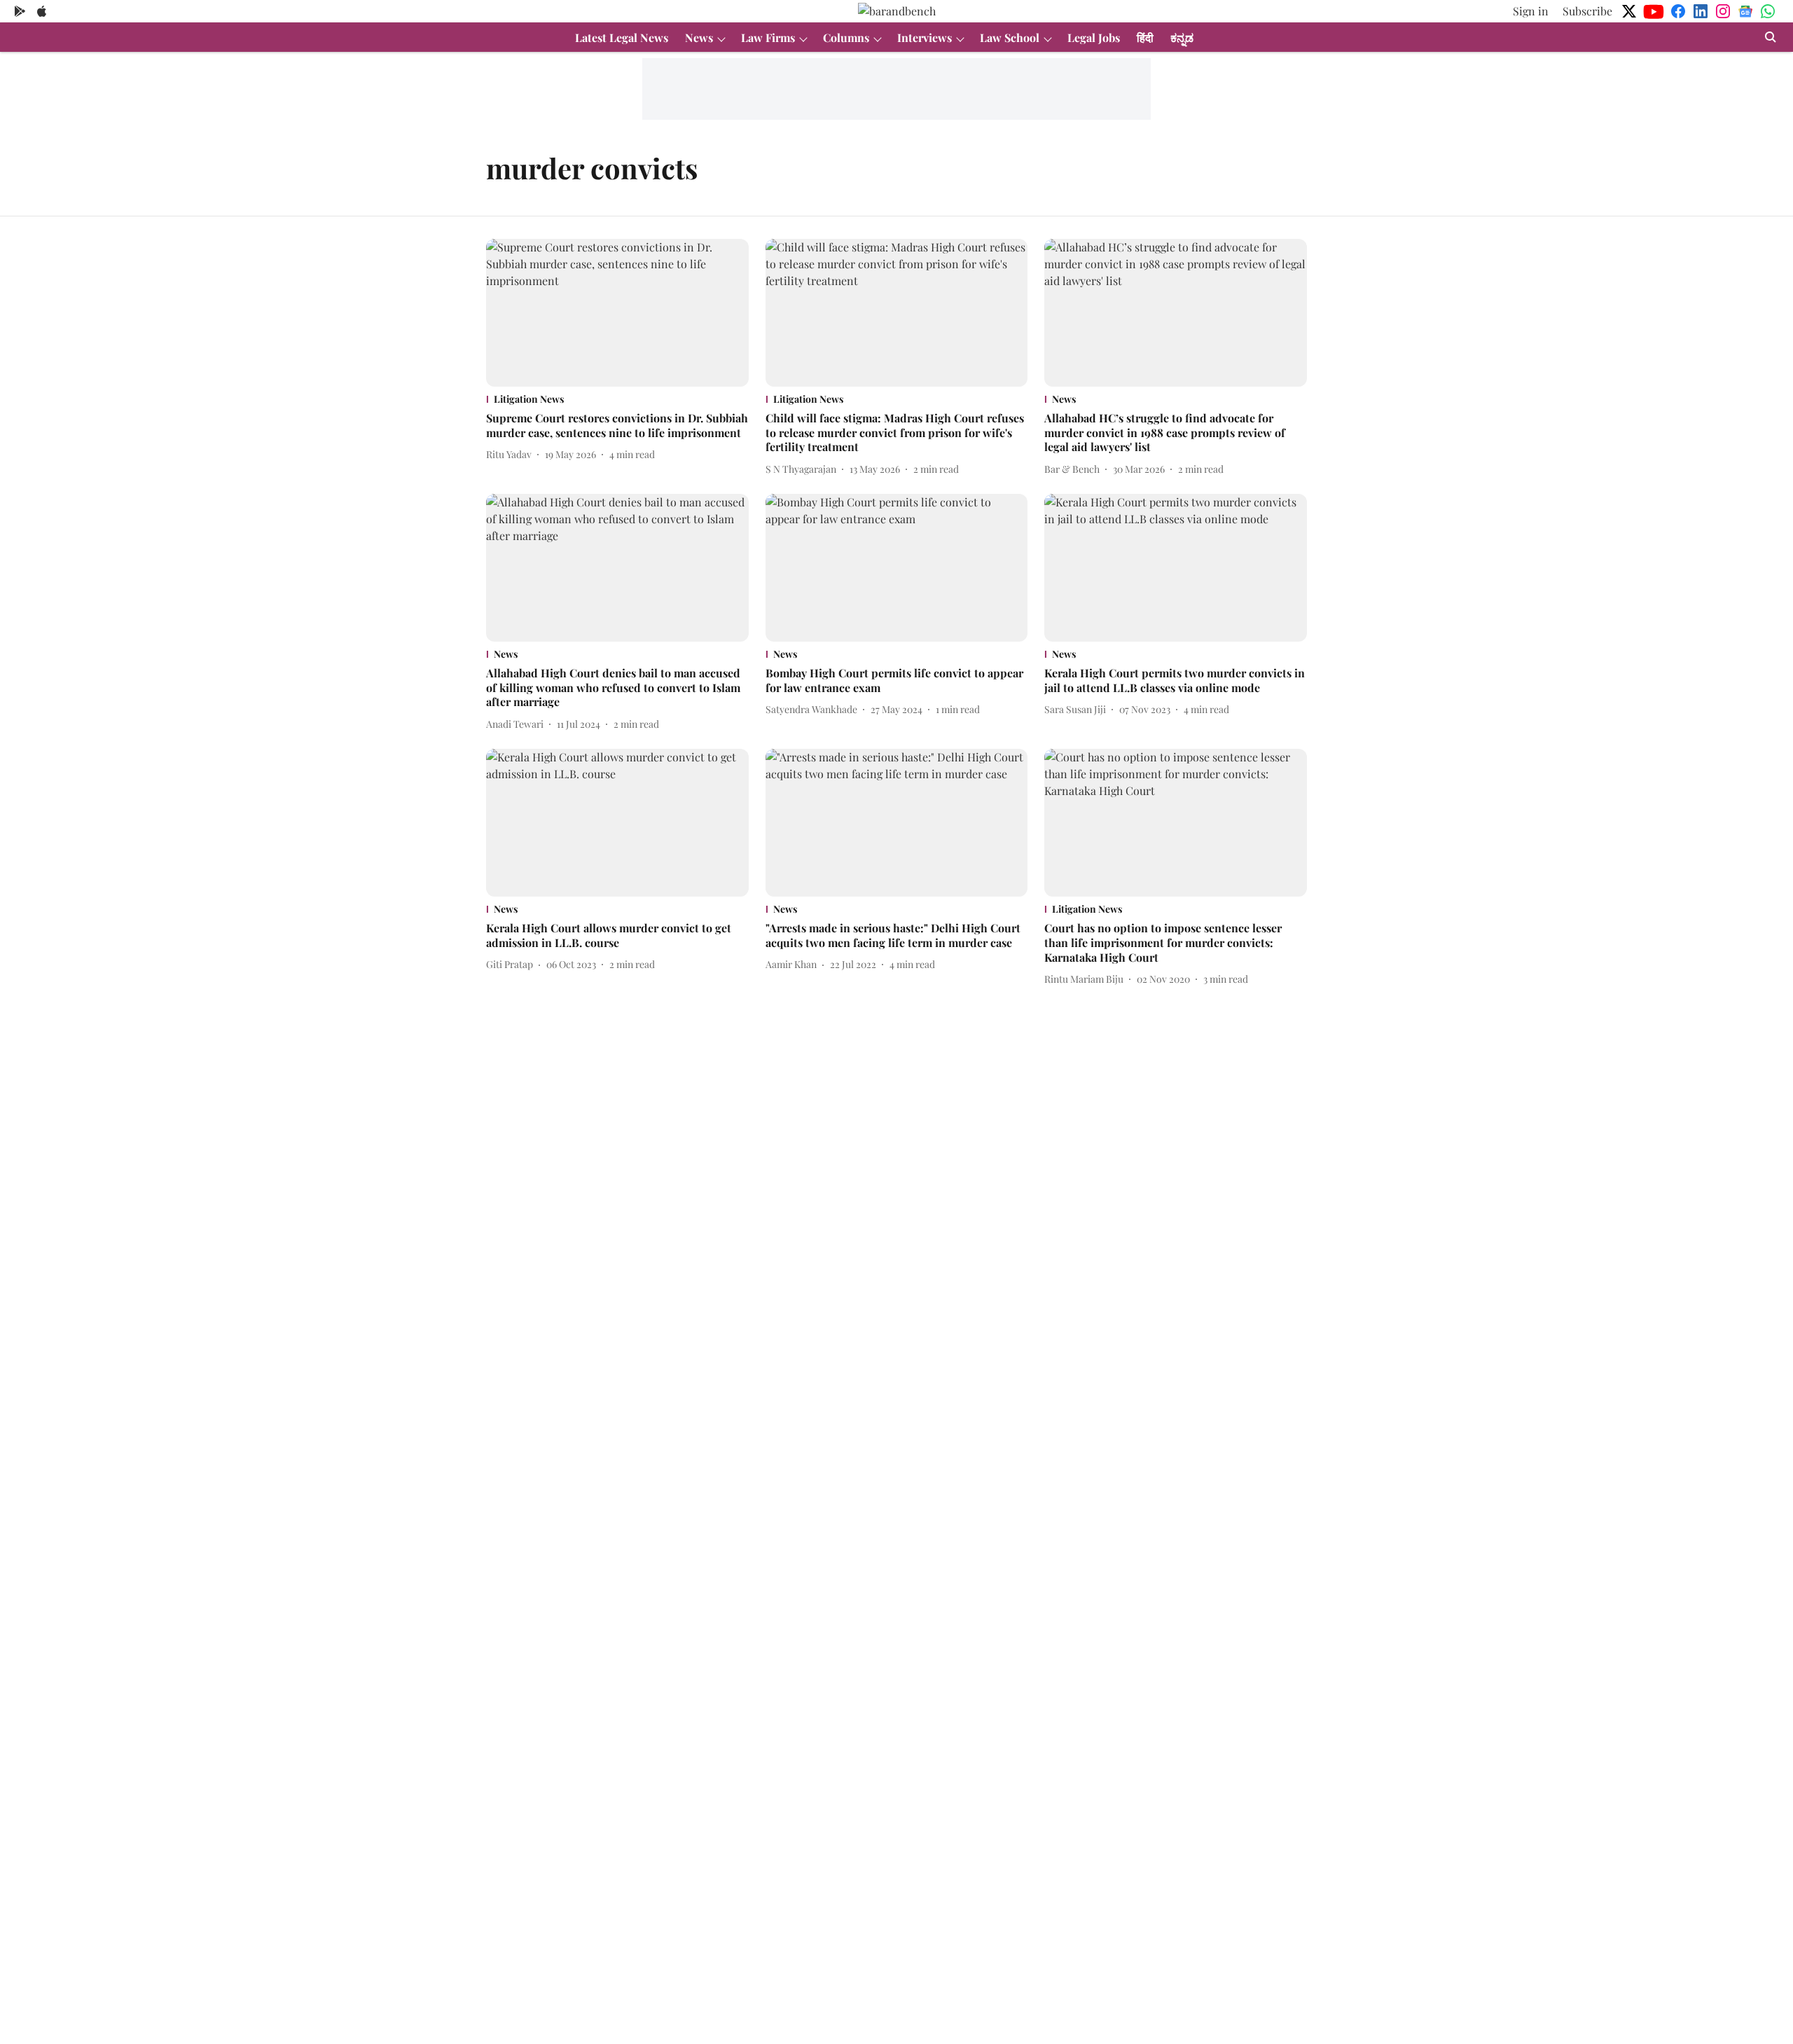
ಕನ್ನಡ (1182, 37)
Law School (1010, 37)
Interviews (925, 37)
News (699, 37)
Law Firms (768, 37)
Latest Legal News (622, 37)
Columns (846, 37)
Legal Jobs (1094, 37)
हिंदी (1145, 37)
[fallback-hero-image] (617, 313)
